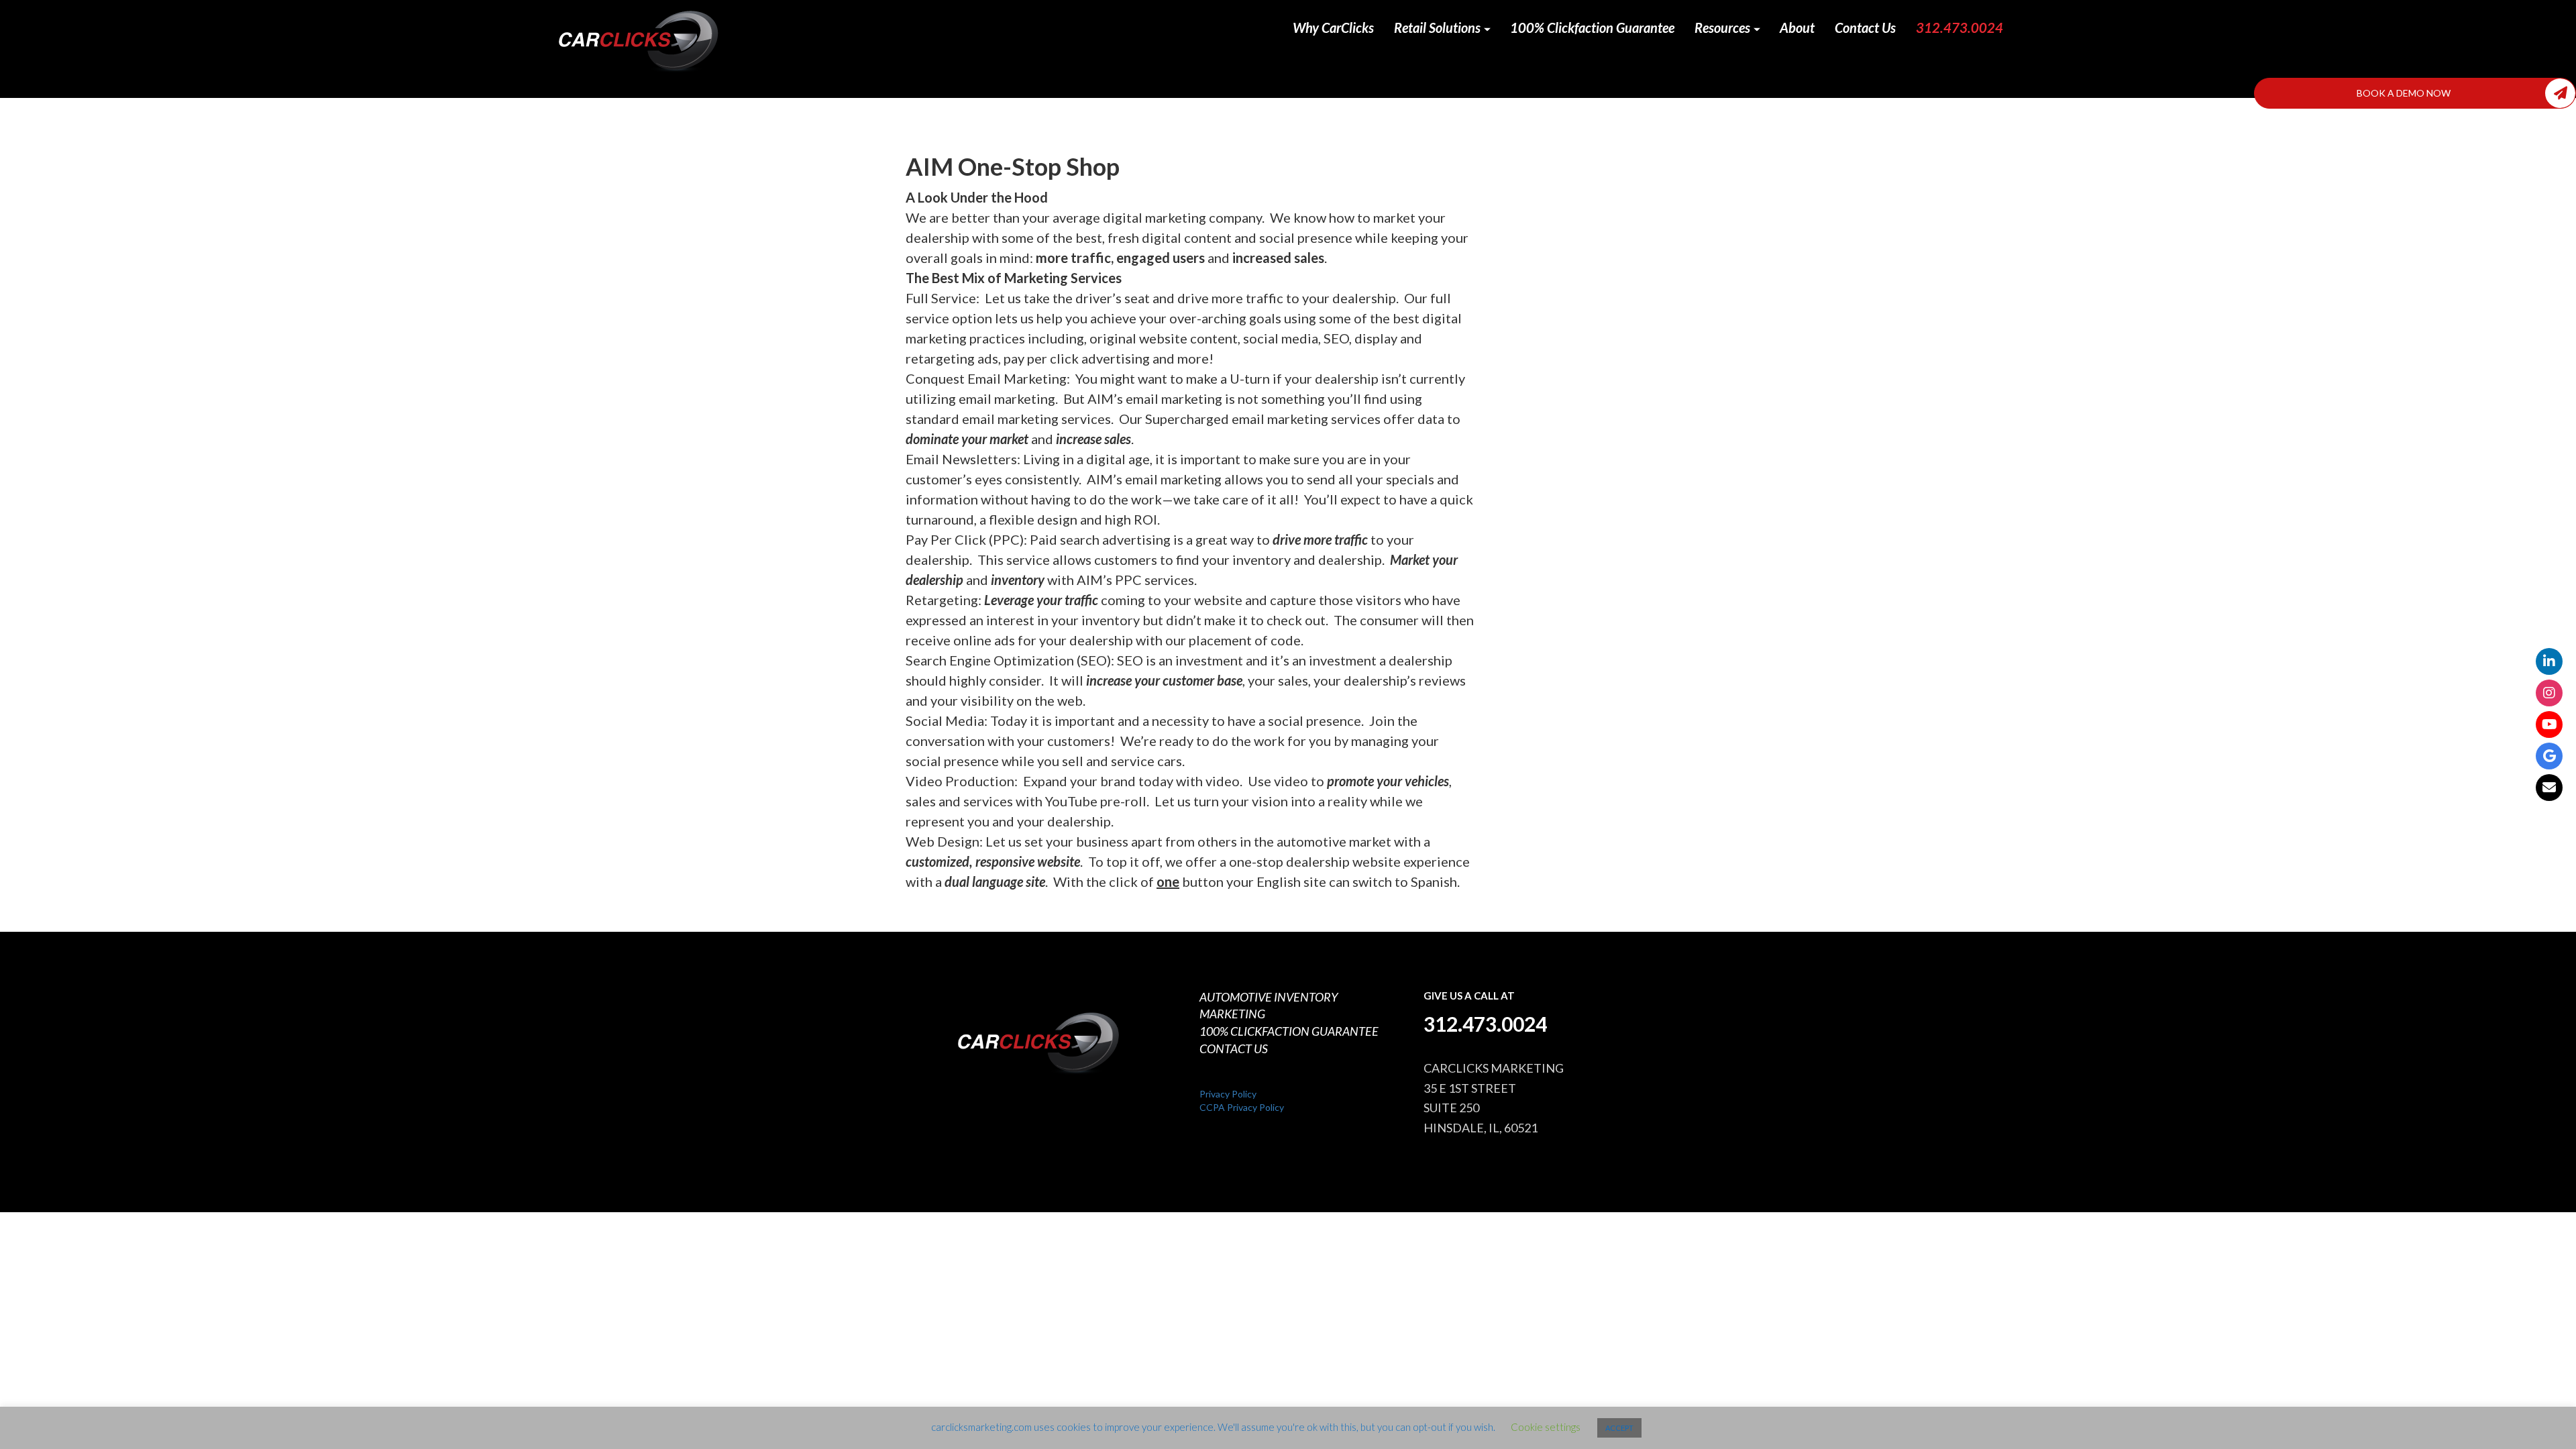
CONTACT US (1234, 1049)
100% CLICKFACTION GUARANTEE (1289, 1031)
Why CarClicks (1333, 28)
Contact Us (1865, 28)
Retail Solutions (1439, 28)
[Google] (2549, 756)
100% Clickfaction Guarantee (1592, 28)
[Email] (2549, 788)
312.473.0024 (1960, 28)
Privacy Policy (1228, 1094)
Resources (1724, 28)
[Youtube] (2549, 724)
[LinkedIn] (2549, 661)
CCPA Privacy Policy (1242, 1107)
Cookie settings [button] (1546, 1427)
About (1797, 28)
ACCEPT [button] (1619, 1428)
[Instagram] (2549, 693)
